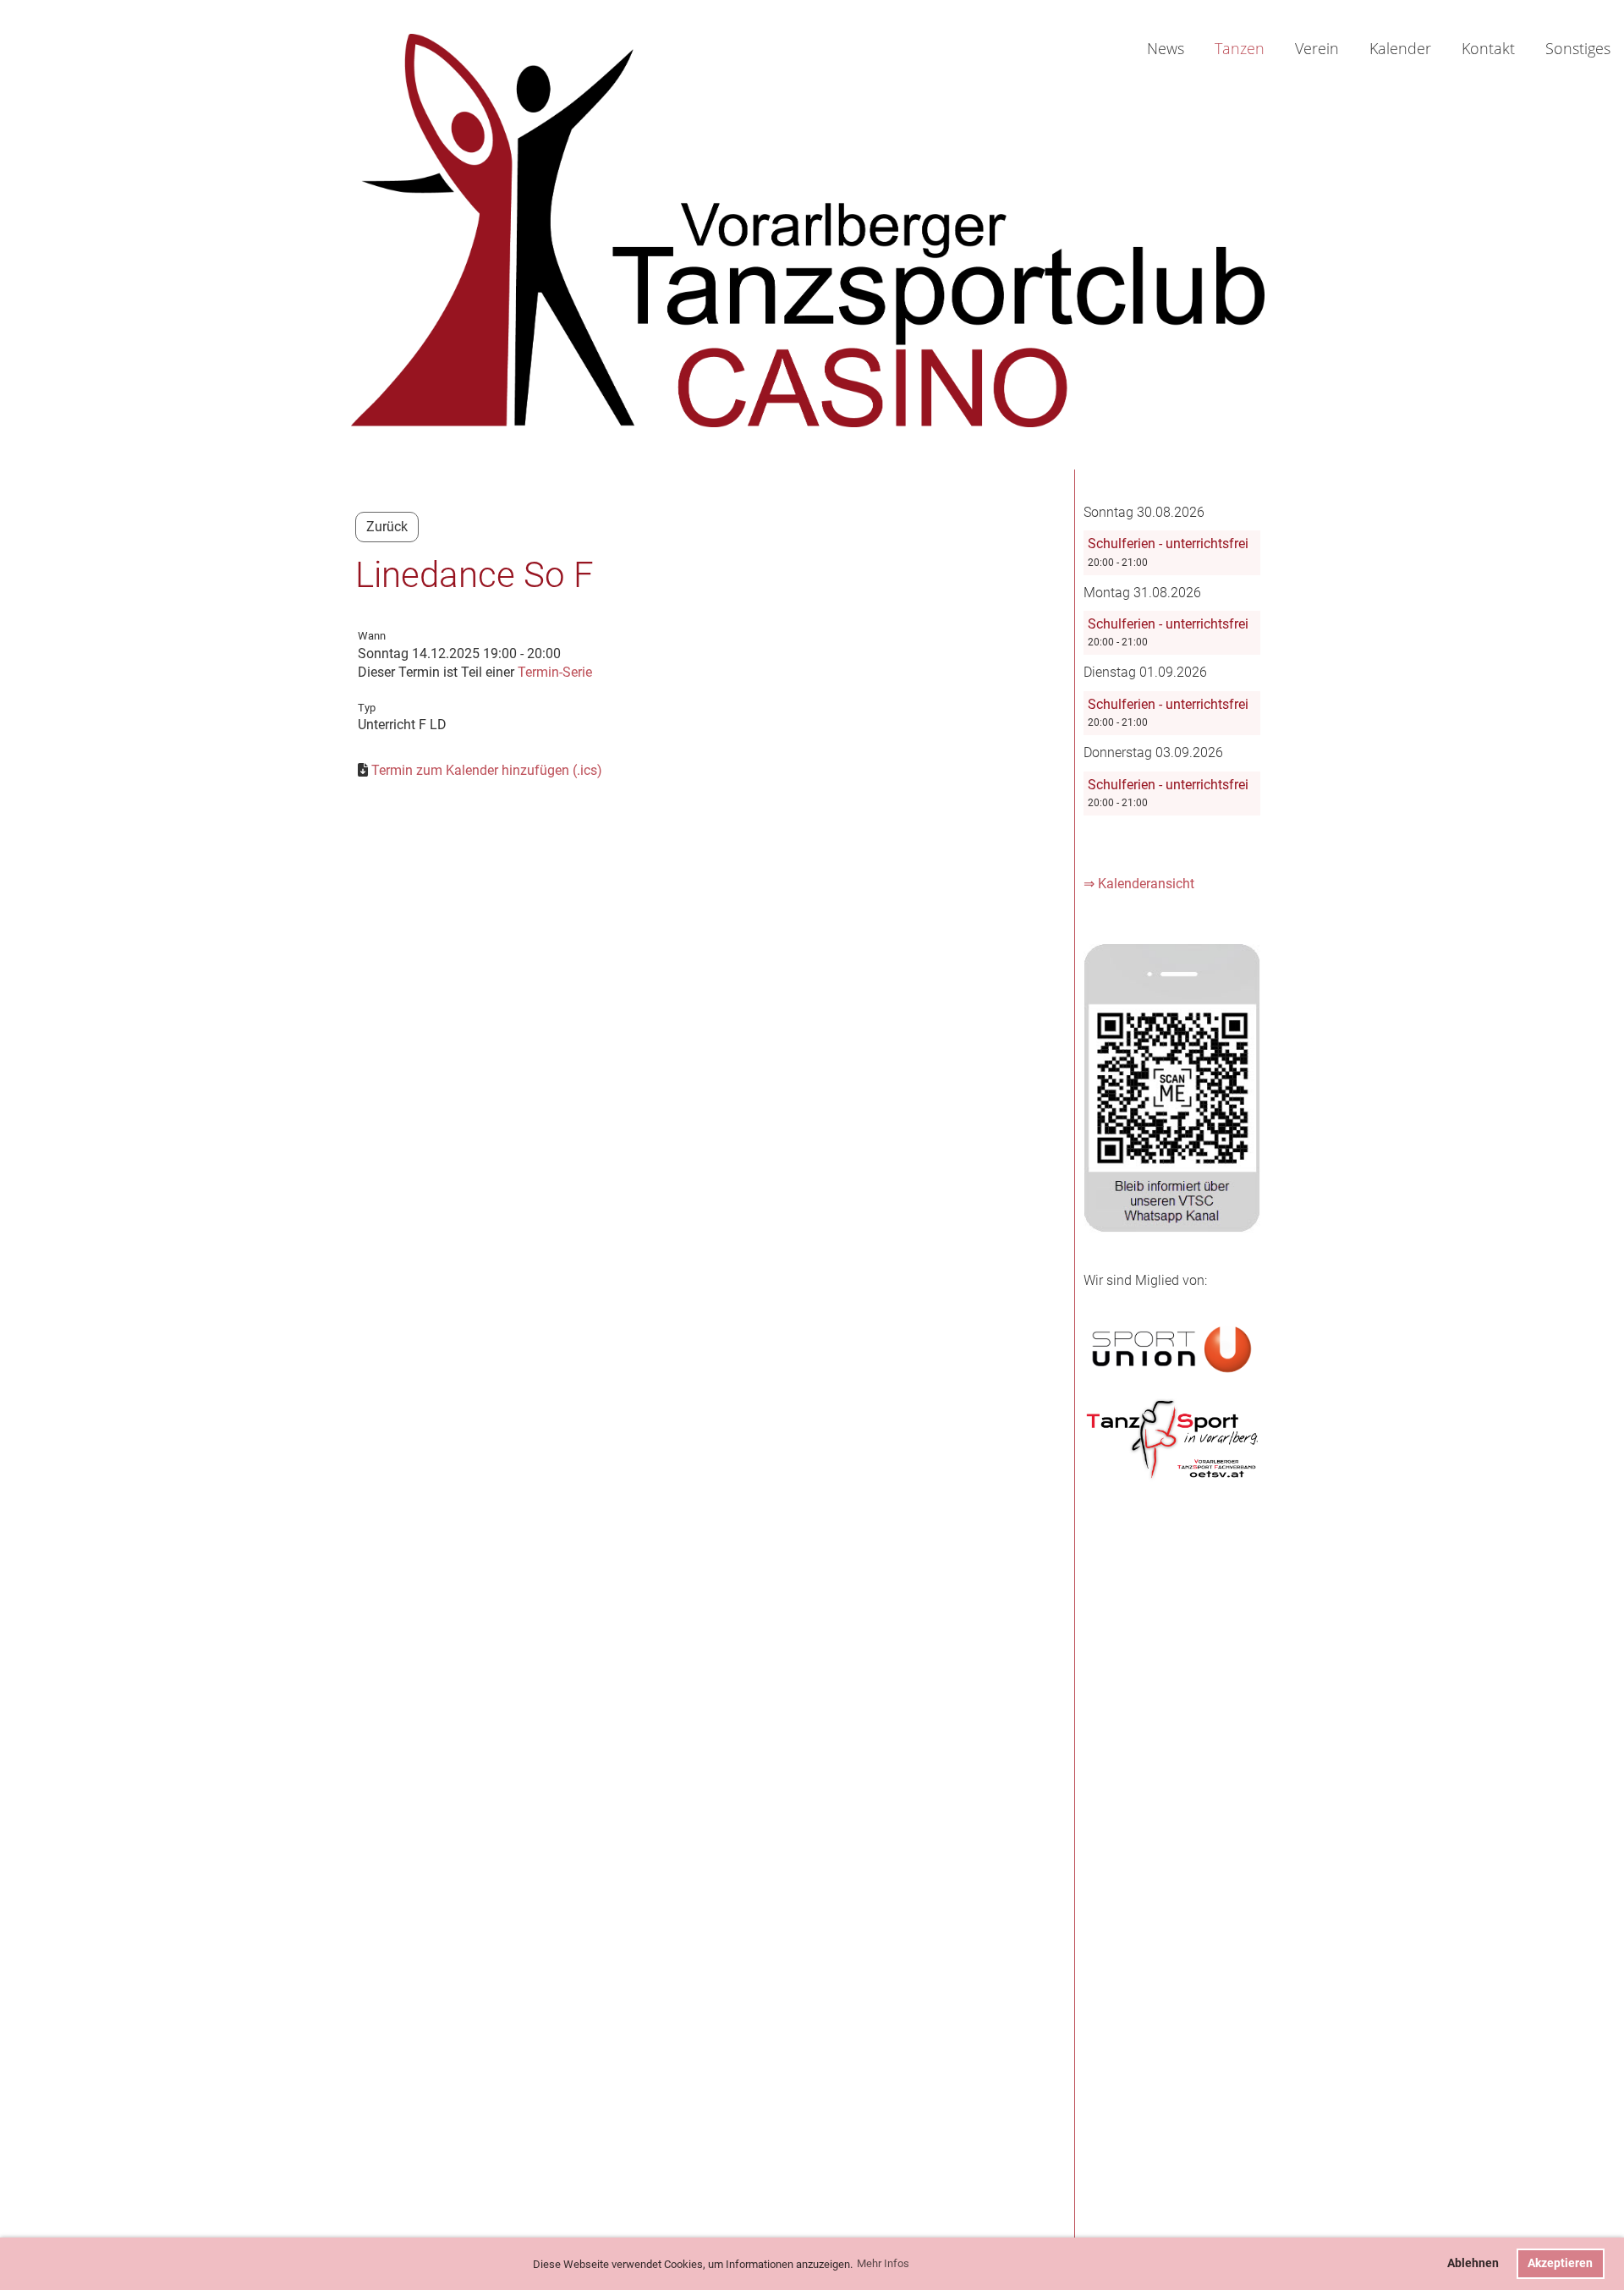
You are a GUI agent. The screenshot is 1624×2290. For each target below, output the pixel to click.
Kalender (1400, 48)
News (1166, 48)
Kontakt (1488, 48)
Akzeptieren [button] (1560, 2263)
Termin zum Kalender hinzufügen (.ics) (487, 770)
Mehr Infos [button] (883, 2263)
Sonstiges (1578, 48)
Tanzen (1240, 48)
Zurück (387, 527)
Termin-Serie (555, 672)
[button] (1172, 552)
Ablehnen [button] (1473, 2263)
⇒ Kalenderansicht (1139, 884)
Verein (1317, 48)
